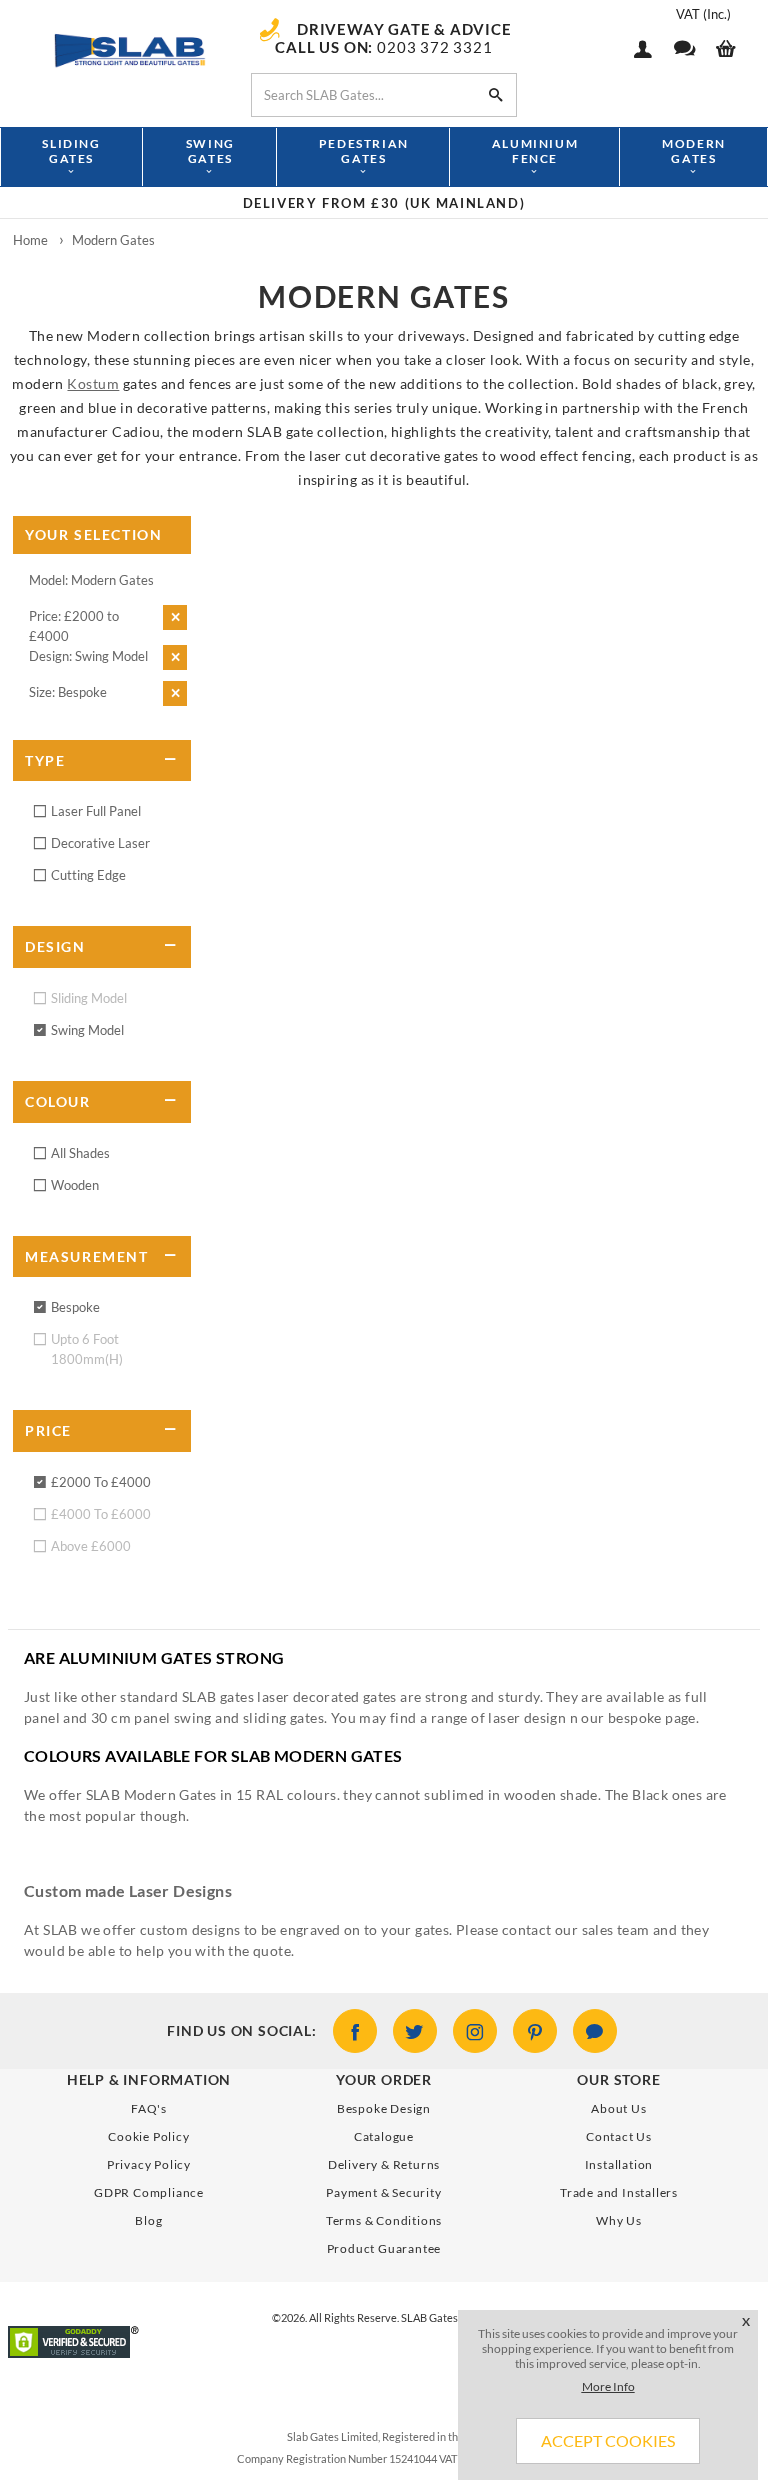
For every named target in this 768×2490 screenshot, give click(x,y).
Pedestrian (364, 151)
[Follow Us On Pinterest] (535, 2031)
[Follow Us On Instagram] (475, 2031)
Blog (148, 2220)
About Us (618, 2108)
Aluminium (535, 151)
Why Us (619, 2220)
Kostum (93, 383)
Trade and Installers (619, 2192)
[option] (384, 203)
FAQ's (149, 2108)
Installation (619, 2164)
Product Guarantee (384, 2248)
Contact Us (619, 2136)
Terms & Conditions (384, 2220)
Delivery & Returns (384, 2164)
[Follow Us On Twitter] (415, 2031)
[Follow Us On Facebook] (355, 2031)
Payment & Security (383, 2192)
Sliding (71, 151)
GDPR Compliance (149, 2192)
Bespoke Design (384, 2108)
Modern (694, 151)
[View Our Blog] (595, 2031)
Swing (210, 151)
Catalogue (384, 2136)
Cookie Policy (148, 2136)
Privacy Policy (149, 2164)
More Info (608, 2386)
